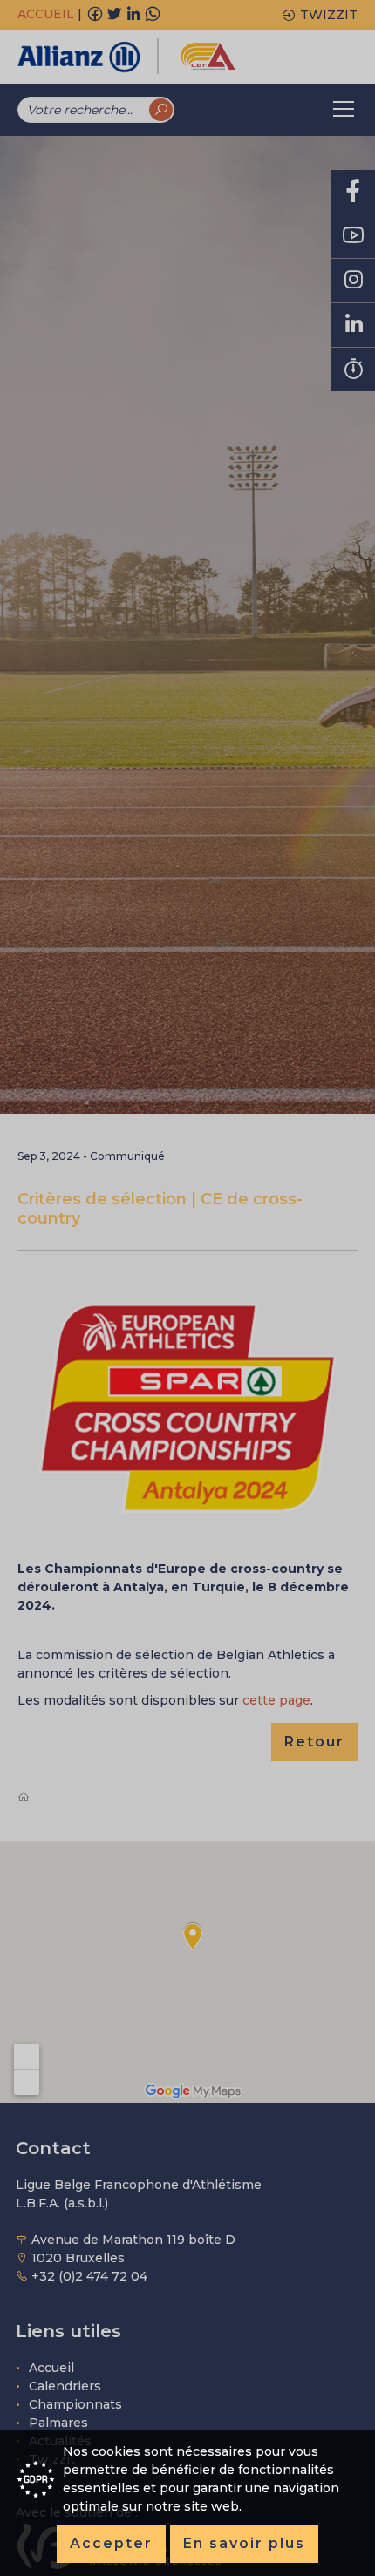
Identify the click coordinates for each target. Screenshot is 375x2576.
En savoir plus (244, 2543)
